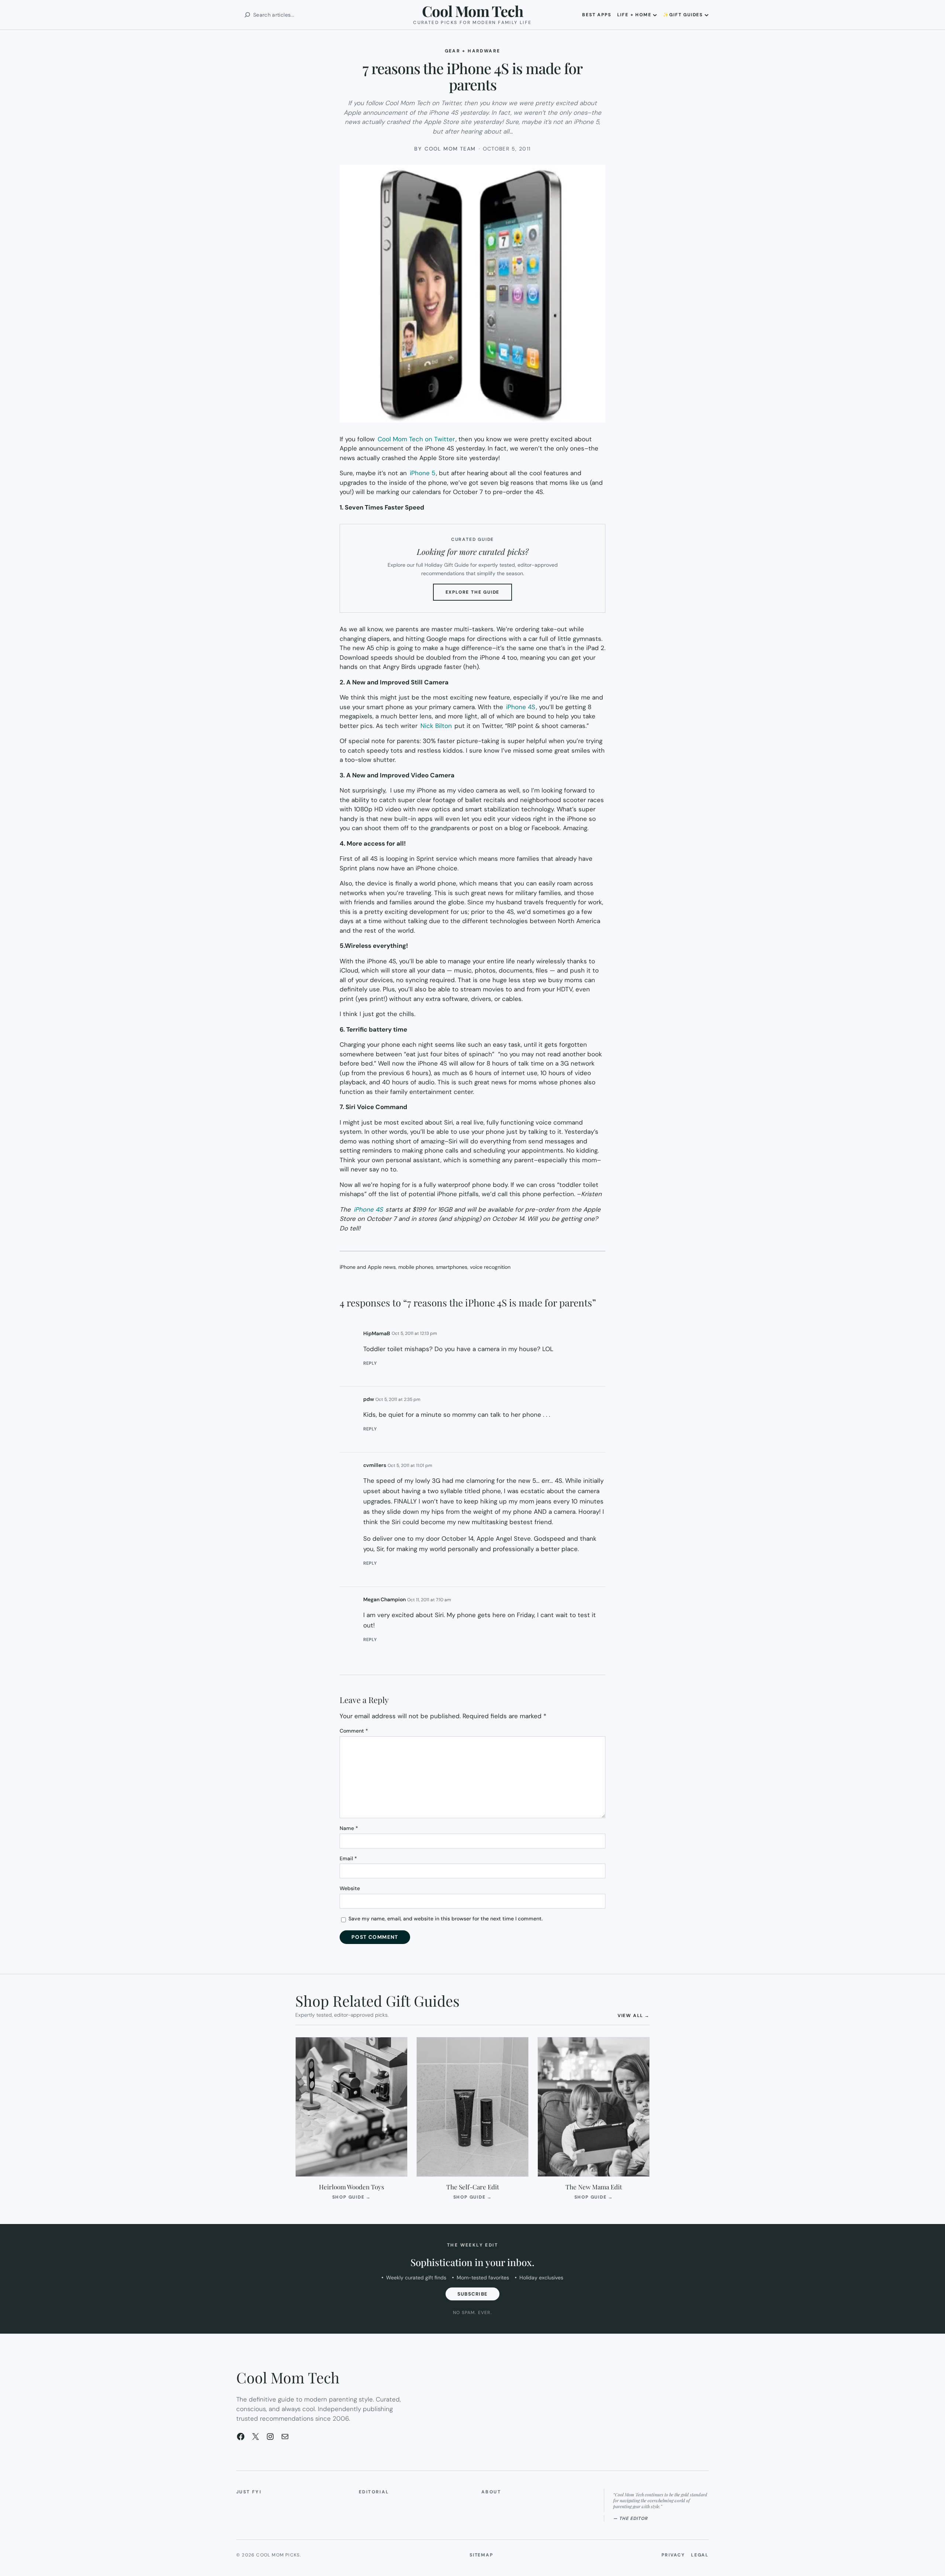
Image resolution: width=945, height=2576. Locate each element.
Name (349, 1828)
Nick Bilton (436, 726)
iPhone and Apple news (368, 1267)
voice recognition (490, 1267)
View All (634, 2015)
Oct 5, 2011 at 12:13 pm (414, 1333)
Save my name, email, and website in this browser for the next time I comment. (446, 1919)
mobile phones (416, 1267)
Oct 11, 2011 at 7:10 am (429, 1600)
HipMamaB (377, 1333)
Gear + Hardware (473, 51)
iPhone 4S (521, 707)
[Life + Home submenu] (655, 15)
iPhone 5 (422, 473)
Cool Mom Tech (472, 11)
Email (348, 1858)
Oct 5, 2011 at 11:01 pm (410, 1465)
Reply (370, 1363)
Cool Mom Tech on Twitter (416, 439)
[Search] (247, 15)
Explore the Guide (479, 595)
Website (350, 1888)
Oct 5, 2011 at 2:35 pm (398, 1399)
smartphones (452, 1267)
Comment (354, 1731)
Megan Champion (384, 1599)
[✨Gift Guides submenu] (707, 15)
